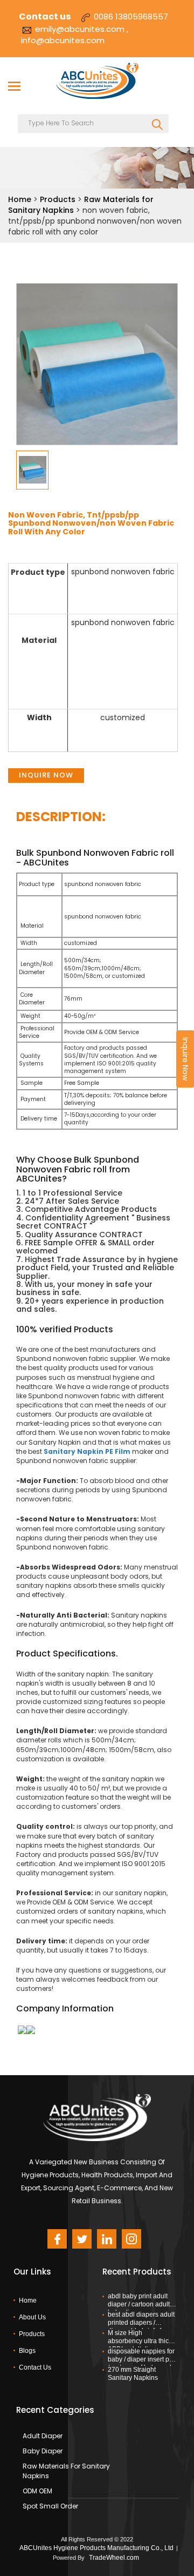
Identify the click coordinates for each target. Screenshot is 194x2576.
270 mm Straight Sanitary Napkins (133, 2374)
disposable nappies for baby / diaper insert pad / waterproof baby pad (142, 2359)
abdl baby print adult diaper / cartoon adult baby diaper (139, 2304)
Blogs (27, 2351)
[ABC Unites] (97, 82)
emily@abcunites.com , (82, 29)
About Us (32, 2317)
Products (58, 199)
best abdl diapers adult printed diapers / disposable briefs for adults (141, 2322)
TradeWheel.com (114, 2558)
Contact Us (35, 2367)
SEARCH (158, 122)
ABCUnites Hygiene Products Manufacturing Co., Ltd (96, 2548)
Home (20, 199)
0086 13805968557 (131, 16)
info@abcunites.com (63, 40)
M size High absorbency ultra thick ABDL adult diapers (140, 2340)
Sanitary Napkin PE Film (87, 1451)
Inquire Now (46, 775)
